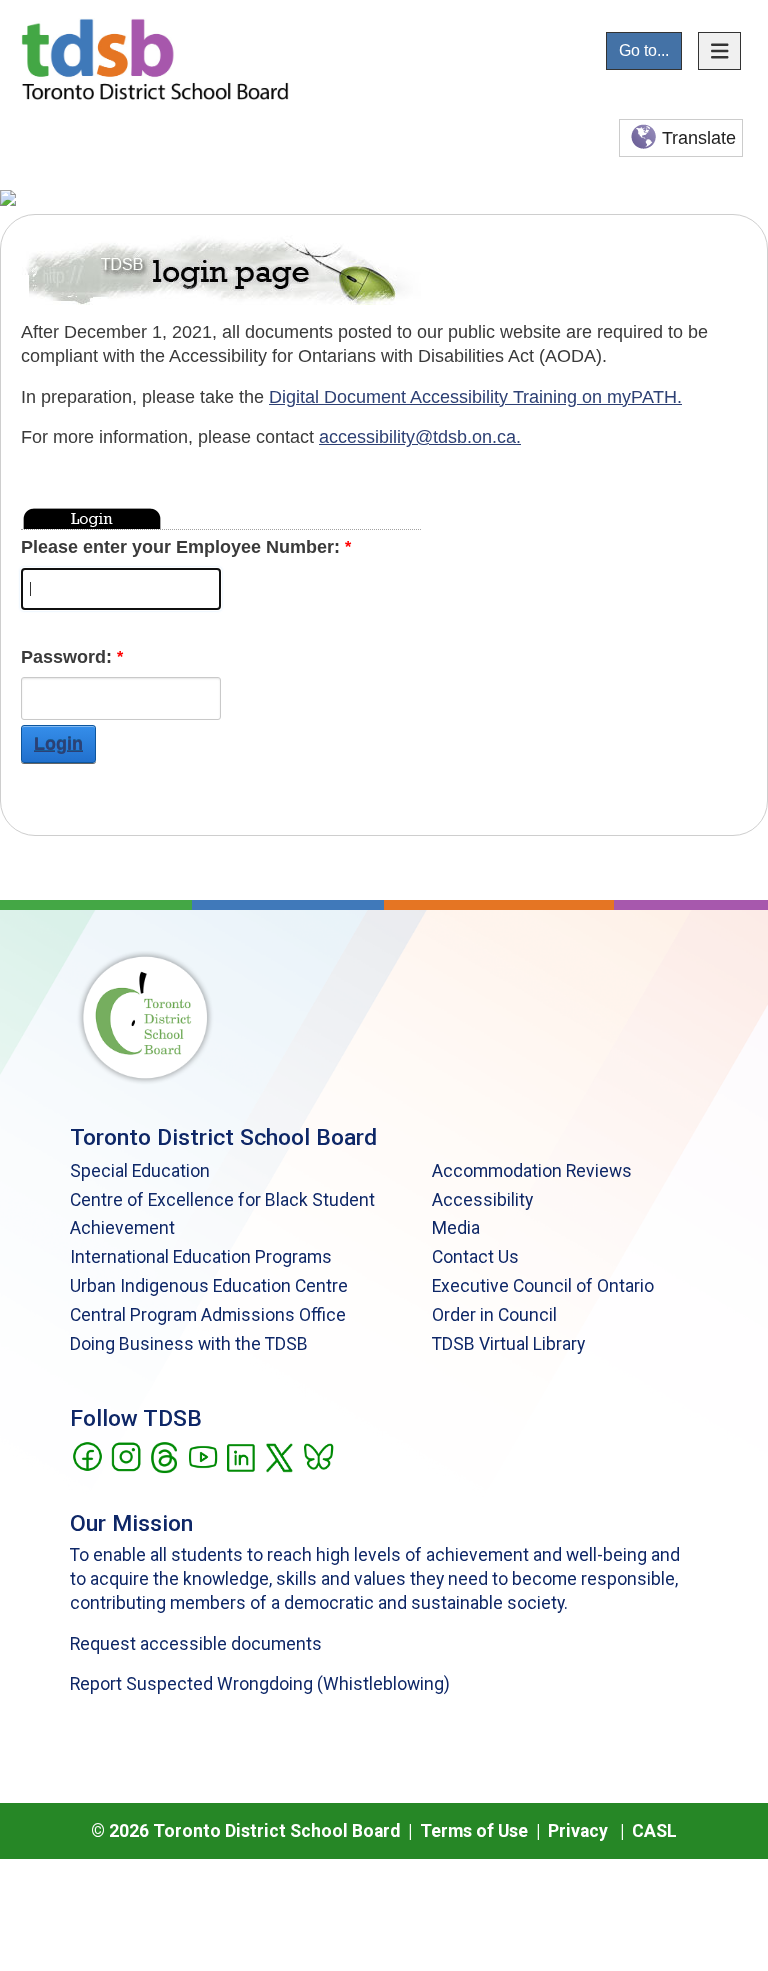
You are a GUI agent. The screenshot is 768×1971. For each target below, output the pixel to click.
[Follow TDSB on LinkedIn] (240, 1455)
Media (456, 1228)
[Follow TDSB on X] (278, 1455)
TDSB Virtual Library (508, 1344)
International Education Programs (201, 1257)
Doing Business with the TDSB (189, 1344)
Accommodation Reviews (532, 1171)
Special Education (140, 1171)
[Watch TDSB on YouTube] (202, 1455)
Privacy (578, 1831)
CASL (654, 1831)
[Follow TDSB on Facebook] (86, 1455)
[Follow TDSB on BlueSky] (317, 1455)
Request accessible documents (196, 1644)
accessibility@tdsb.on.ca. (420, 437)
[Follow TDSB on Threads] (163, 1455)
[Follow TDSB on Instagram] (125, 1455)
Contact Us (475, 1257)
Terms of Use (474, 1831)
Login (58, 744)
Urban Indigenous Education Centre (209, 1286)
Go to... (644, 50)
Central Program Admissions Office (208, 1315)
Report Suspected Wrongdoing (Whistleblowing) (260, 1684)
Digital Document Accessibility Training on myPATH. (475, 397)
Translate (699, 138)
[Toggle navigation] (720, 51)
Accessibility (482, 1200)
